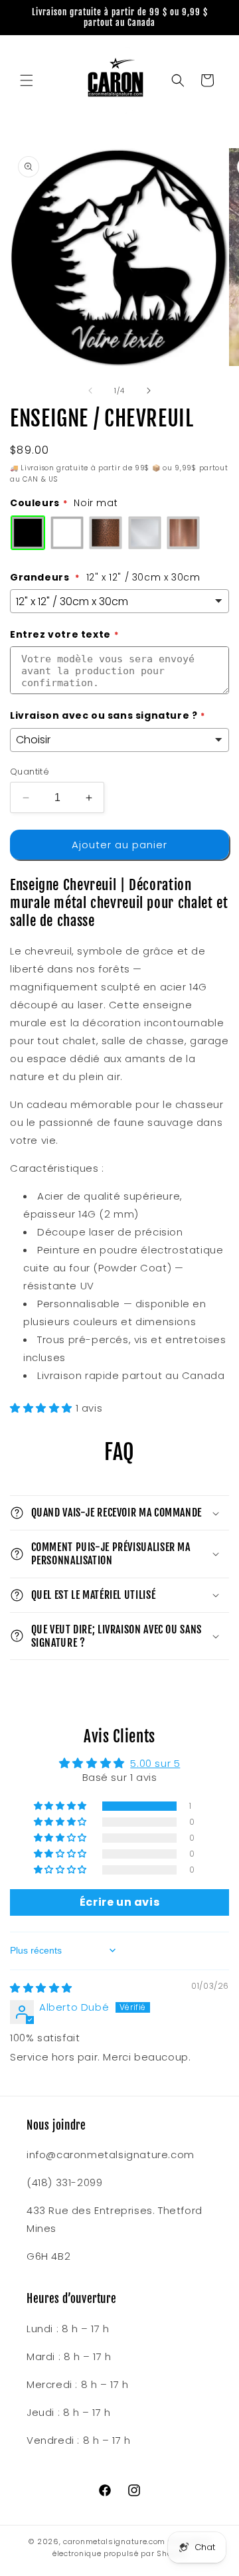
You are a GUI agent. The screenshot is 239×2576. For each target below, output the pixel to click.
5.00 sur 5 (155, 1763)
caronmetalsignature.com (114, 2541)
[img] (41, 1988)
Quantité (30, 772)
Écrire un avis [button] (119, 1902)
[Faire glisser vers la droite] (149, 391)
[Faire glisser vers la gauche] (90, 391)
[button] (27, 80)
